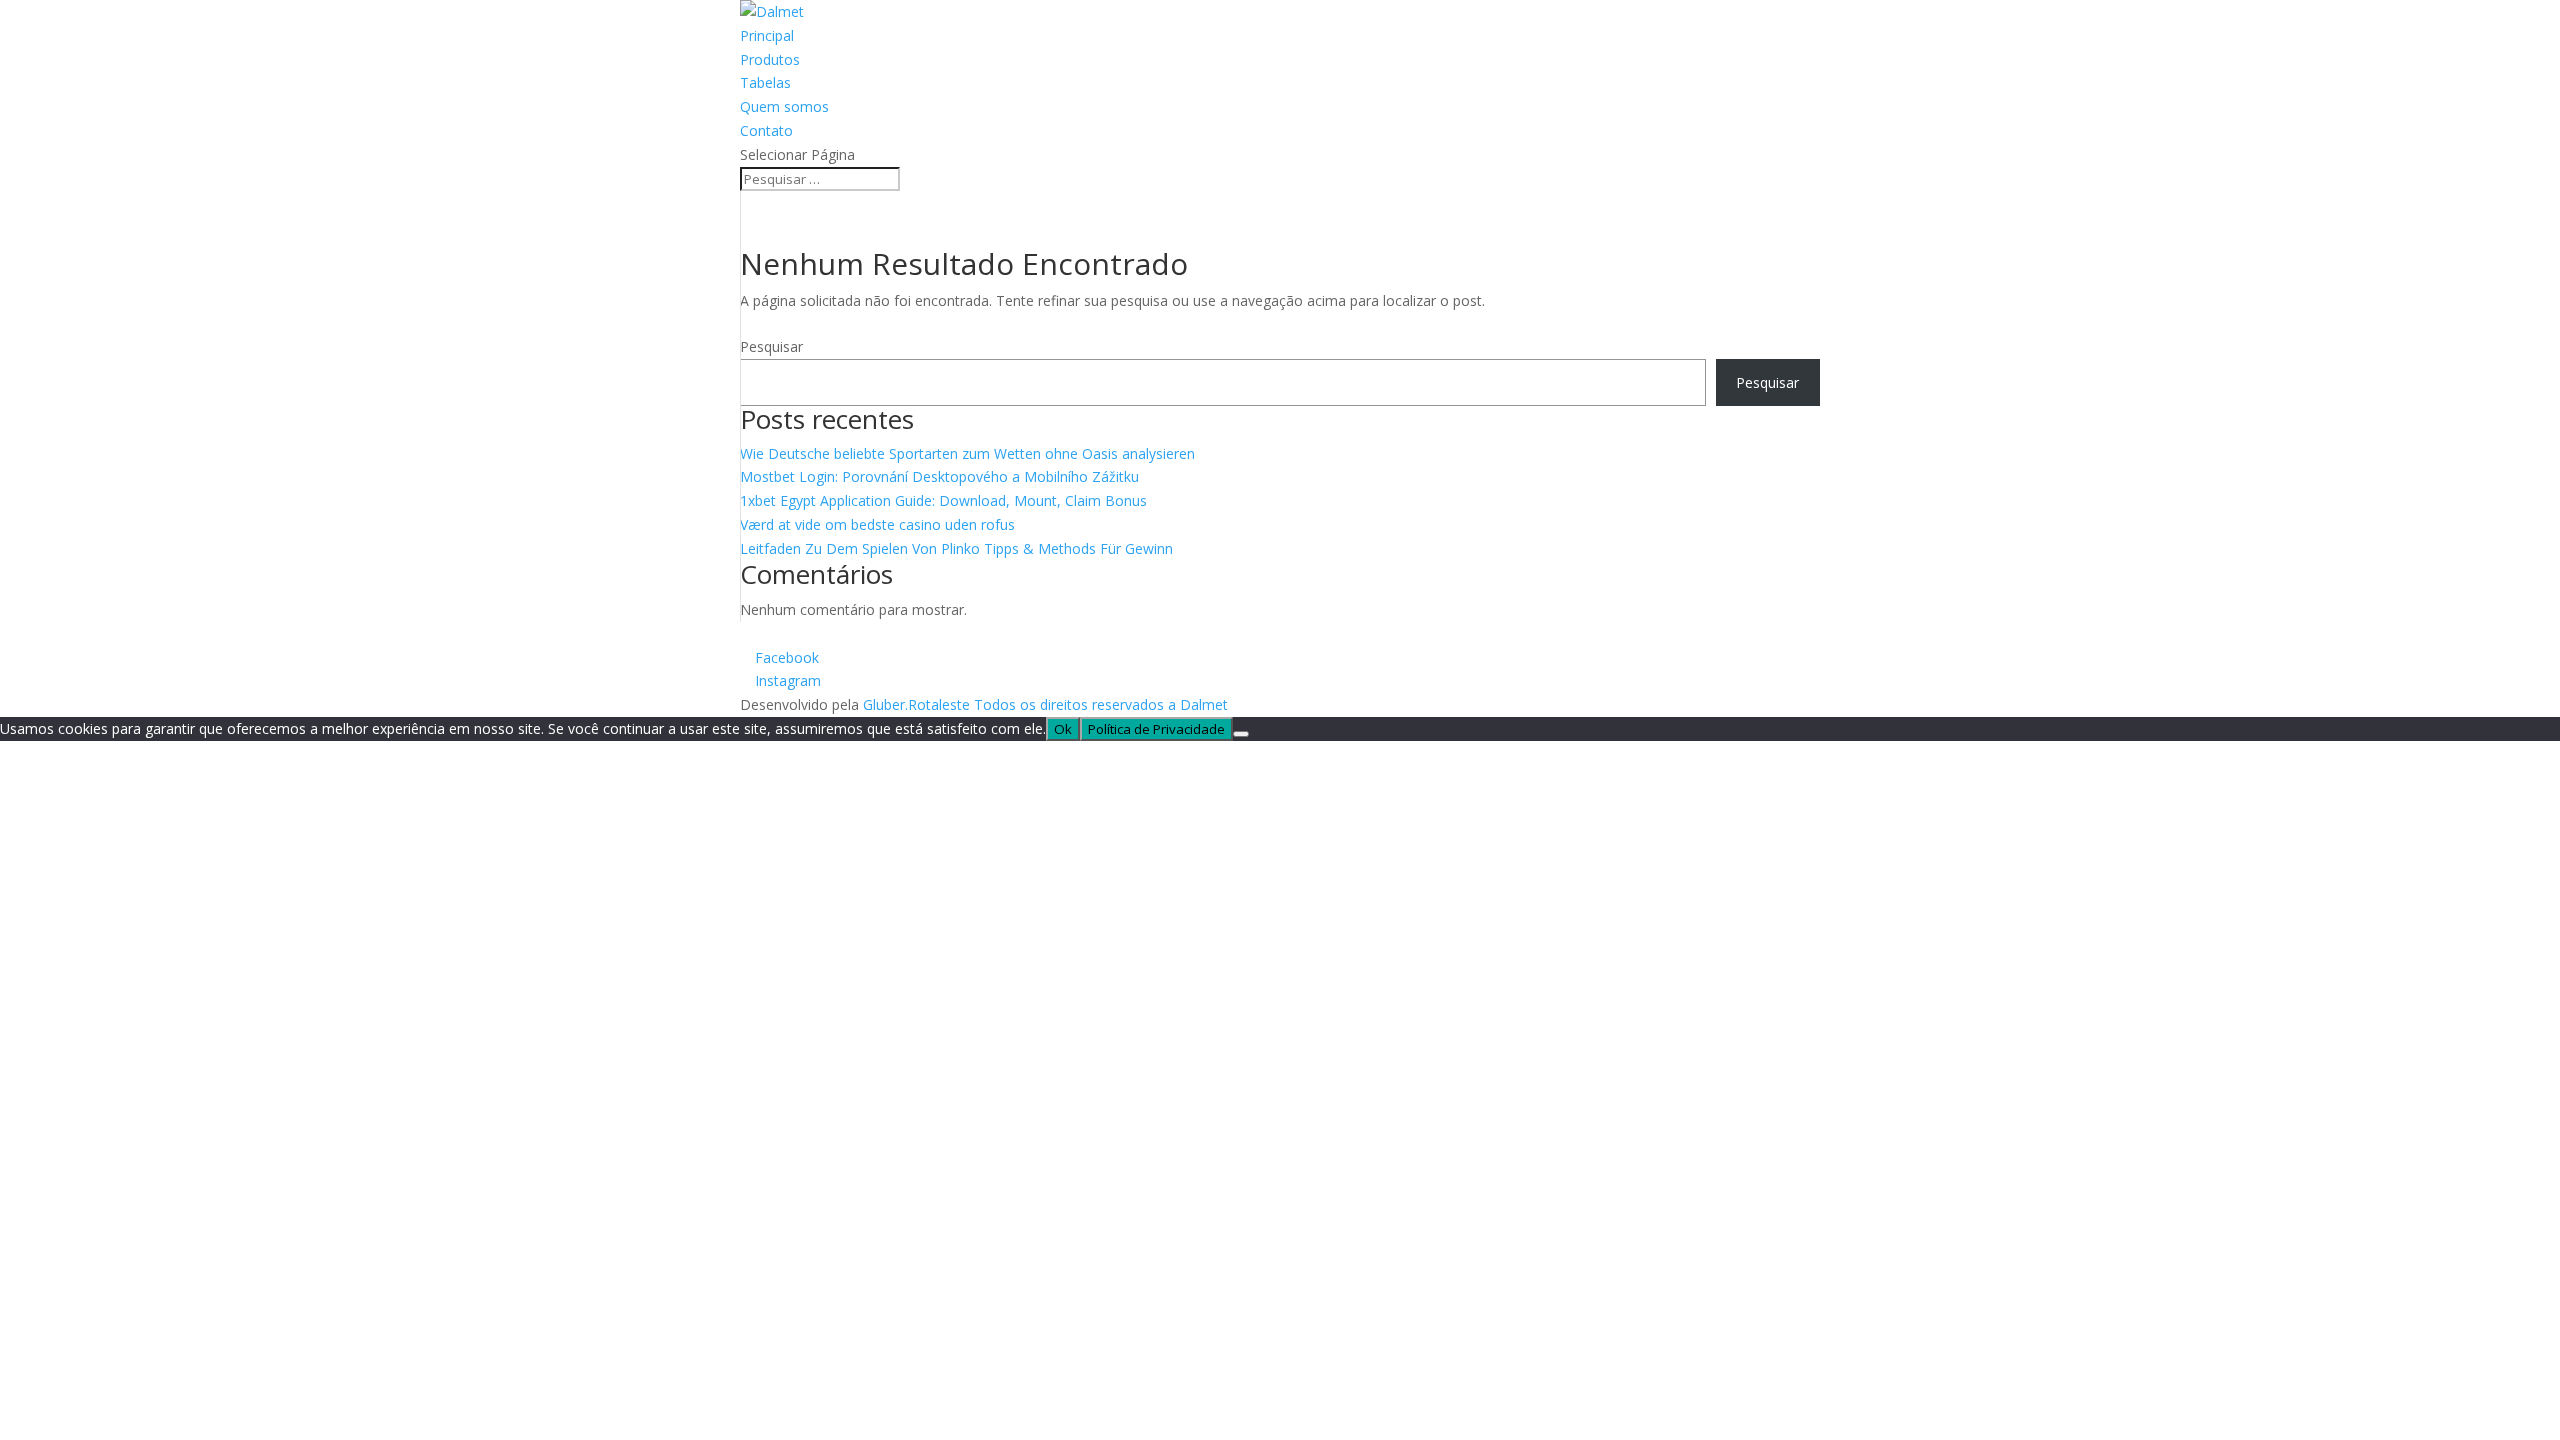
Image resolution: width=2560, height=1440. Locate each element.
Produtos (770, 59)
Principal (767, 35)
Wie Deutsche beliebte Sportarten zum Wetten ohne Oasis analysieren (967, 453)
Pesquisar (771, 346)
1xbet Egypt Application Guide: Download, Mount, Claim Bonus (943, 500)
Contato (766, 130)
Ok (1063, 729)
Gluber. (885, 704)
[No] (1241, 734)
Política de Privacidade (1156, 729)
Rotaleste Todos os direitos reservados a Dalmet (1068, 704)
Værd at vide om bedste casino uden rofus (877, 524)
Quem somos (784, 106)
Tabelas (765, 82)
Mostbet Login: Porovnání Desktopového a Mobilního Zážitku (939, 476)
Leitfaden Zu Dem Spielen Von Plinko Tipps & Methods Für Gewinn (956, 548)
